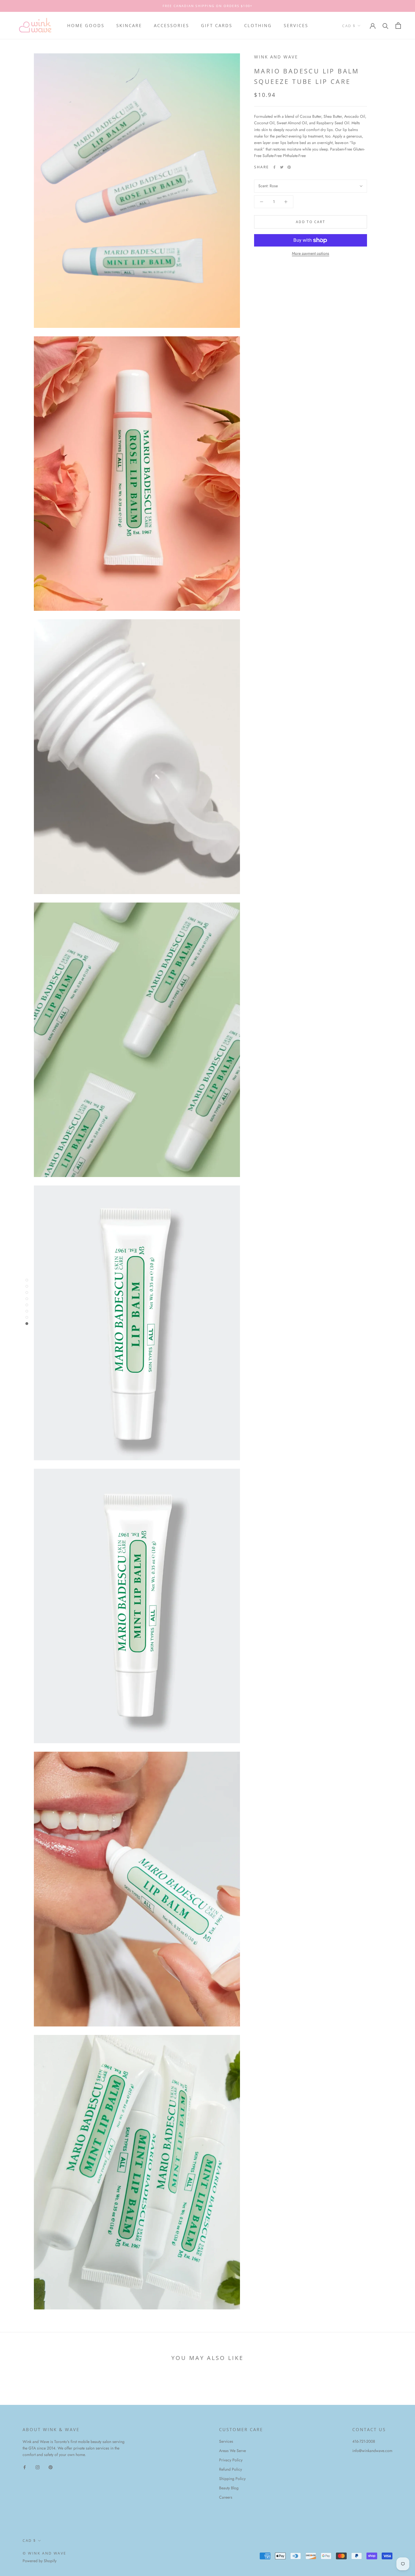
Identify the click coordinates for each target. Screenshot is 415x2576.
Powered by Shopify (40, 2561)
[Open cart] (398, 26)
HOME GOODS (86, 25)
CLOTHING (258, 25)
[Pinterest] (289, 167)
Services (226, 2441)
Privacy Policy (231, 2460)
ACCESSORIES (172, 25)
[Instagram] (38, 2467)
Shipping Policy (232, 2479)
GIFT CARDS (217, 25)
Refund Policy (231, 2469)
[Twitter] (282, 167)
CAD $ (349, 26)
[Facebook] (274, 167)
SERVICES (296, 25)
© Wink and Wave (44, 2553)
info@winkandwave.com (372, 2451)
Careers (226, 2497)
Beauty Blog (229, 2488)
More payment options (311, 253)
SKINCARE (129, 25)
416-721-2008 (364, 2441)
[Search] (385, 26)
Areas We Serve (232, 2451)
